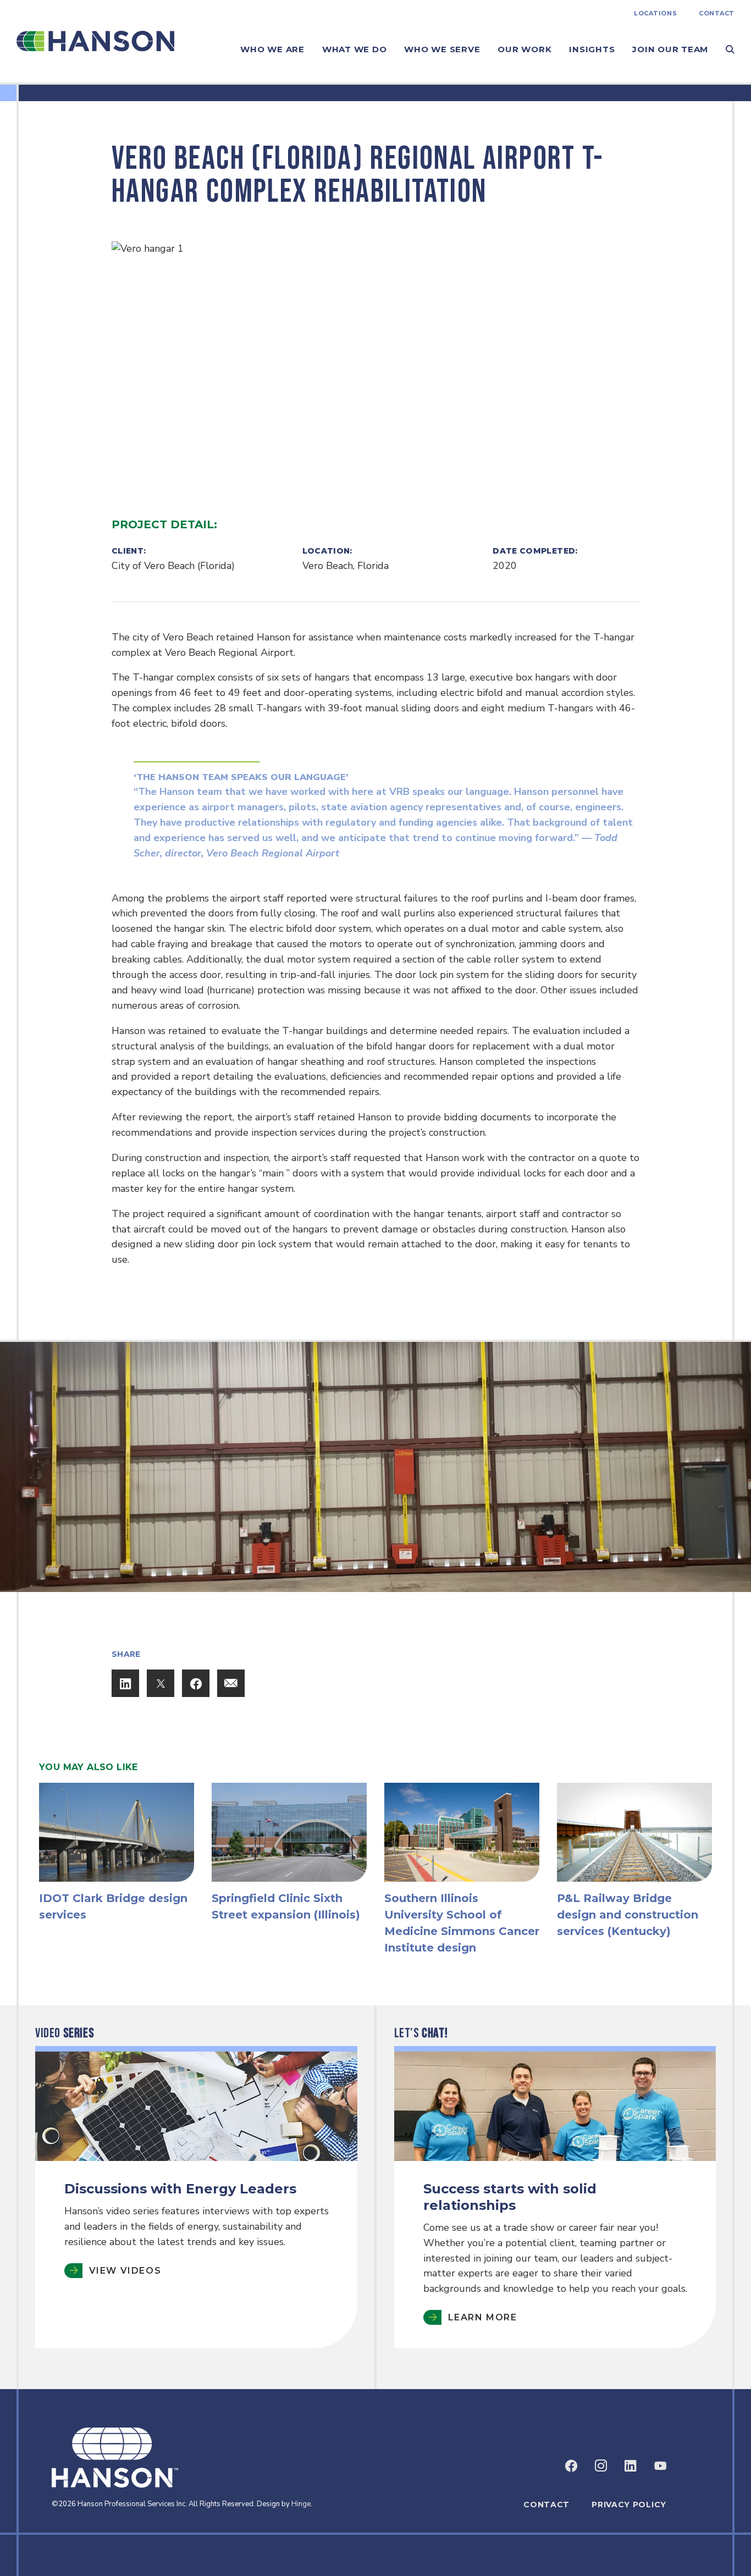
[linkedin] (631, 2466)
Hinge (301, 2504)
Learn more (482, 2317)
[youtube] (660, 2466)
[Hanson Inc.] (95, 41)
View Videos (125, 2270)
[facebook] (571, 2466)
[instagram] (601, 2466)
